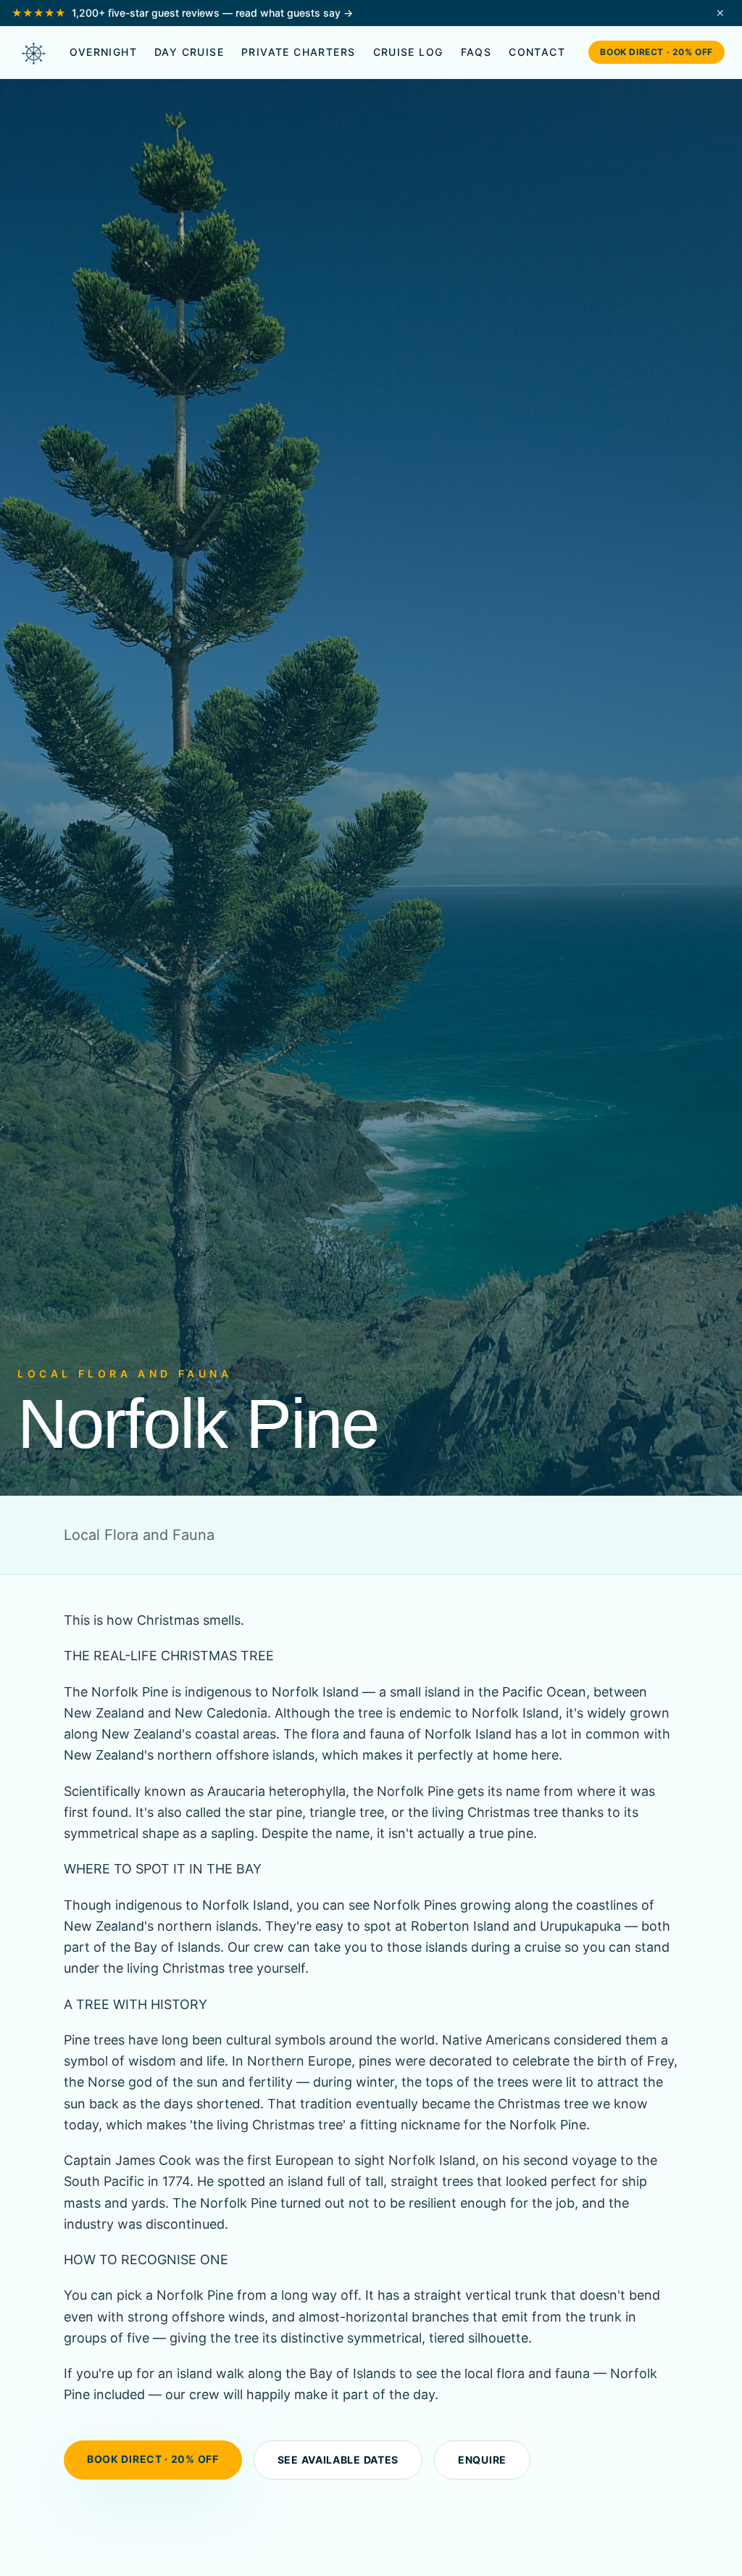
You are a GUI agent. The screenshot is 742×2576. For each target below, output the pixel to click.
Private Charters (298, 52)
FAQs (476, 52)
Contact (537, 52)
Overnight (103, 52)
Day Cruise (189, 52)
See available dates (338, 2460)
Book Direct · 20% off (656, 52)
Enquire (482, 2460)
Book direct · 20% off (153, 2459)
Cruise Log (408, 52)
